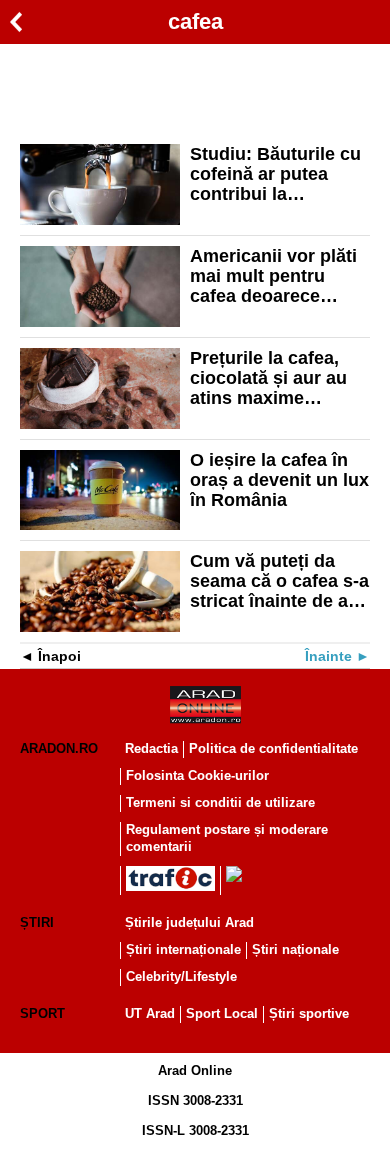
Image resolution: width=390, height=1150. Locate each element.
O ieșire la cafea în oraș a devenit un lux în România (279, 480)
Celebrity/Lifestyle (181, 976)
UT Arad (150, 1013)
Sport (42, 1013)
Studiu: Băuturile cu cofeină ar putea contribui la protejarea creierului (276, 174)
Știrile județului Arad (189, 922)
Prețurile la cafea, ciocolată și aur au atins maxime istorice (268, 378)
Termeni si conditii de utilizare (220, 802)
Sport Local (222, 1013)
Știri (37, 922)
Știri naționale (295, 949)
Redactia (151, 748)
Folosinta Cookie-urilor (197, 775)
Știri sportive (309, 1013)
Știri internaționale (183, 949)
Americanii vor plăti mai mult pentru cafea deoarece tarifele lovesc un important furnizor (273, 276)
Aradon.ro (59, 748)
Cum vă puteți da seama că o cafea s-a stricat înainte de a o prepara (279, 581)
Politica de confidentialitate (273, 748)
